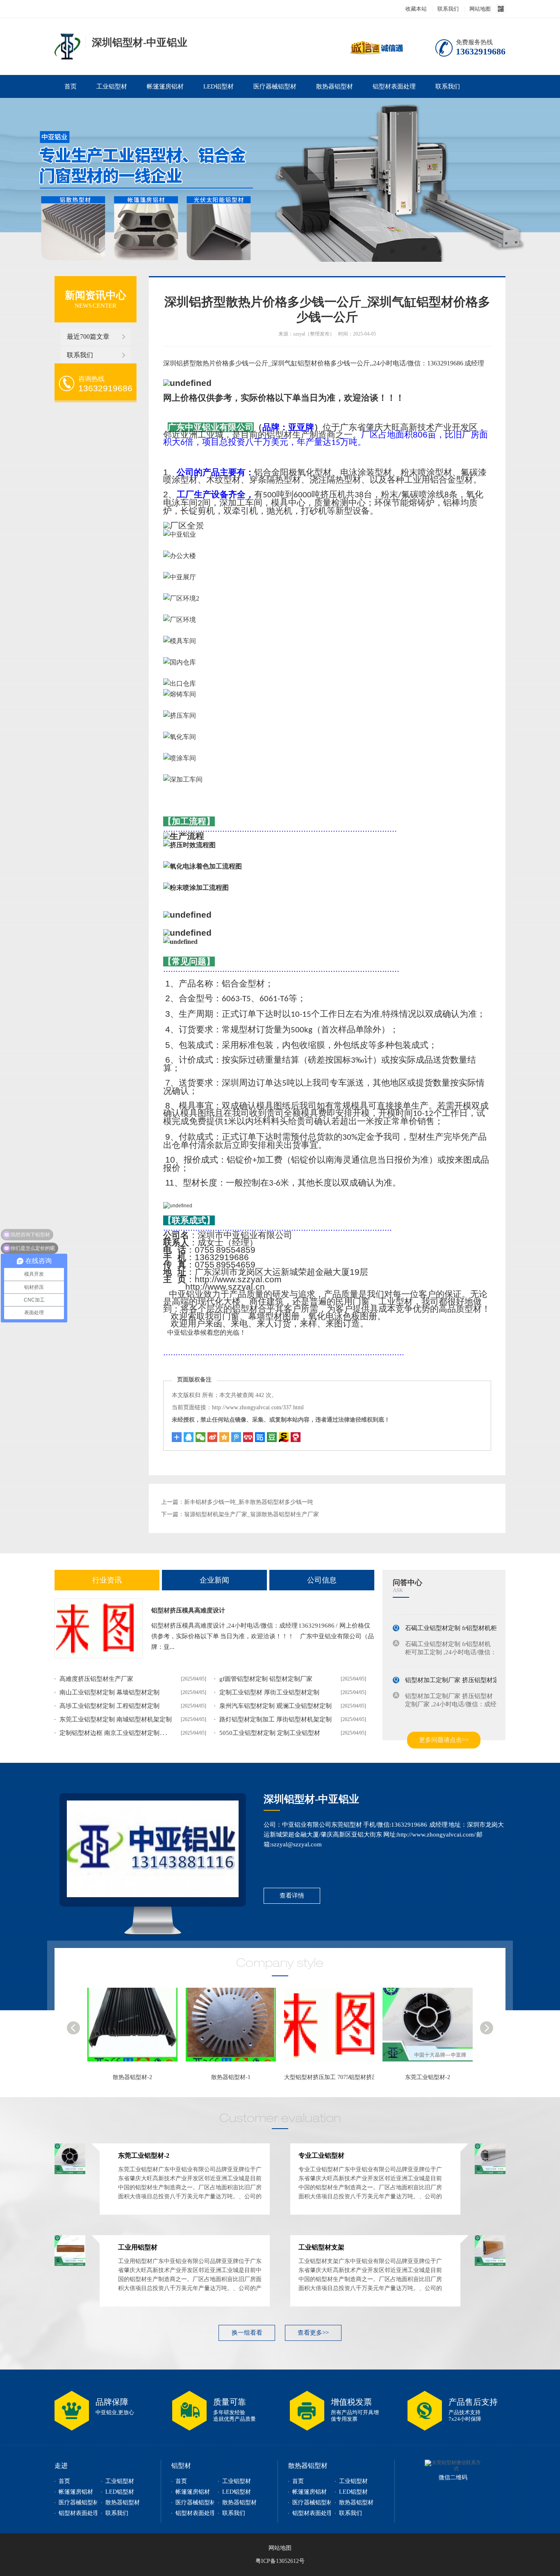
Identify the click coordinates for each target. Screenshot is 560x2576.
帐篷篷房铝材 (165, 86)
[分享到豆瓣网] (284, 1437)
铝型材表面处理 (394, 86)
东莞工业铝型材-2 (329, 2077)
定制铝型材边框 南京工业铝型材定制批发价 (119, 1733)
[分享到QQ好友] (189, 1437)
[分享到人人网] (248, 1437)
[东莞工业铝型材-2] (333, 2029)
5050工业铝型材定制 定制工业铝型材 (270, 1733)
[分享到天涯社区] (296, 1437)
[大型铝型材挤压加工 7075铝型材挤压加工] (235, 2029)
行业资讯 (107, 1580)
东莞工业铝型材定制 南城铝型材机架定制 (116, 1719)
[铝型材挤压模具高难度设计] (99, 1628)
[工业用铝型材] (70, 2264)
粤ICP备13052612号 (280, 2561)
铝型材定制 (67, 46)
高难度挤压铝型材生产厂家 (96, 1679)
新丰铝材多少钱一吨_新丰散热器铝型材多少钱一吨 (249, 1502)
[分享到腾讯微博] (236, 1437)
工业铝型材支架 (321, 2247)
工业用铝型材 (138, 2247)
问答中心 (407, 1583)
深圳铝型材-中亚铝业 (311, 1799)
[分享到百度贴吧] (260, 1437)
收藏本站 (416, 9)
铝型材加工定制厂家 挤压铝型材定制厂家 (461, 1673)
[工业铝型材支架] (490, 2264)
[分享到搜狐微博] (272, 1437)
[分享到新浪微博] (212, 1437)
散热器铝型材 (335, 86)
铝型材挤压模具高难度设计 (188, 1610)
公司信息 (322, 1580)
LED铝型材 (219, 86)
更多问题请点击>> (444, 1740)
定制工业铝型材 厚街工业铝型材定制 (269, 1692)
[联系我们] (153, 1849)
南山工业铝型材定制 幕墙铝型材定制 (109, 1692)
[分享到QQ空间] (224, 1437)
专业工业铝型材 (428, 2077)
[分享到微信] (200, 1437)
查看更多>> (313, 2333)
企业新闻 (214, 1580)
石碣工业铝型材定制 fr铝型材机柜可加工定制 (466, 1621)
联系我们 (448, 9)
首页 (71, 86)
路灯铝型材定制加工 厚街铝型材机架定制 (275, 1719)
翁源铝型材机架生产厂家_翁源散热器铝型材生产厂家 (252, 1514)
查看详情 (292, 1896)
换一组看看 (247, 2333)
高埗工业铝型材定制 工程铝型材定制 (109, 1706)
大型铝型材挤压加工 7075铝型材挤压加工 (238, 2077)
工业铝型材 (112, 86)
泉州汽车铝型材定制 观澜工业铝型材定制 (275, 1706)
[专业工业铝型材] (432, 2029)
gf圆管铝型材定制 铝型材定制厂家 (266, 1679)
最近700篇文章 (88, 337)
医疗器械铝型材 (275, 86)
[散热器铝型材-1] (137, 2029)
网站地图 (480, 9)
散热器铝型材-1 (132, 2077)
